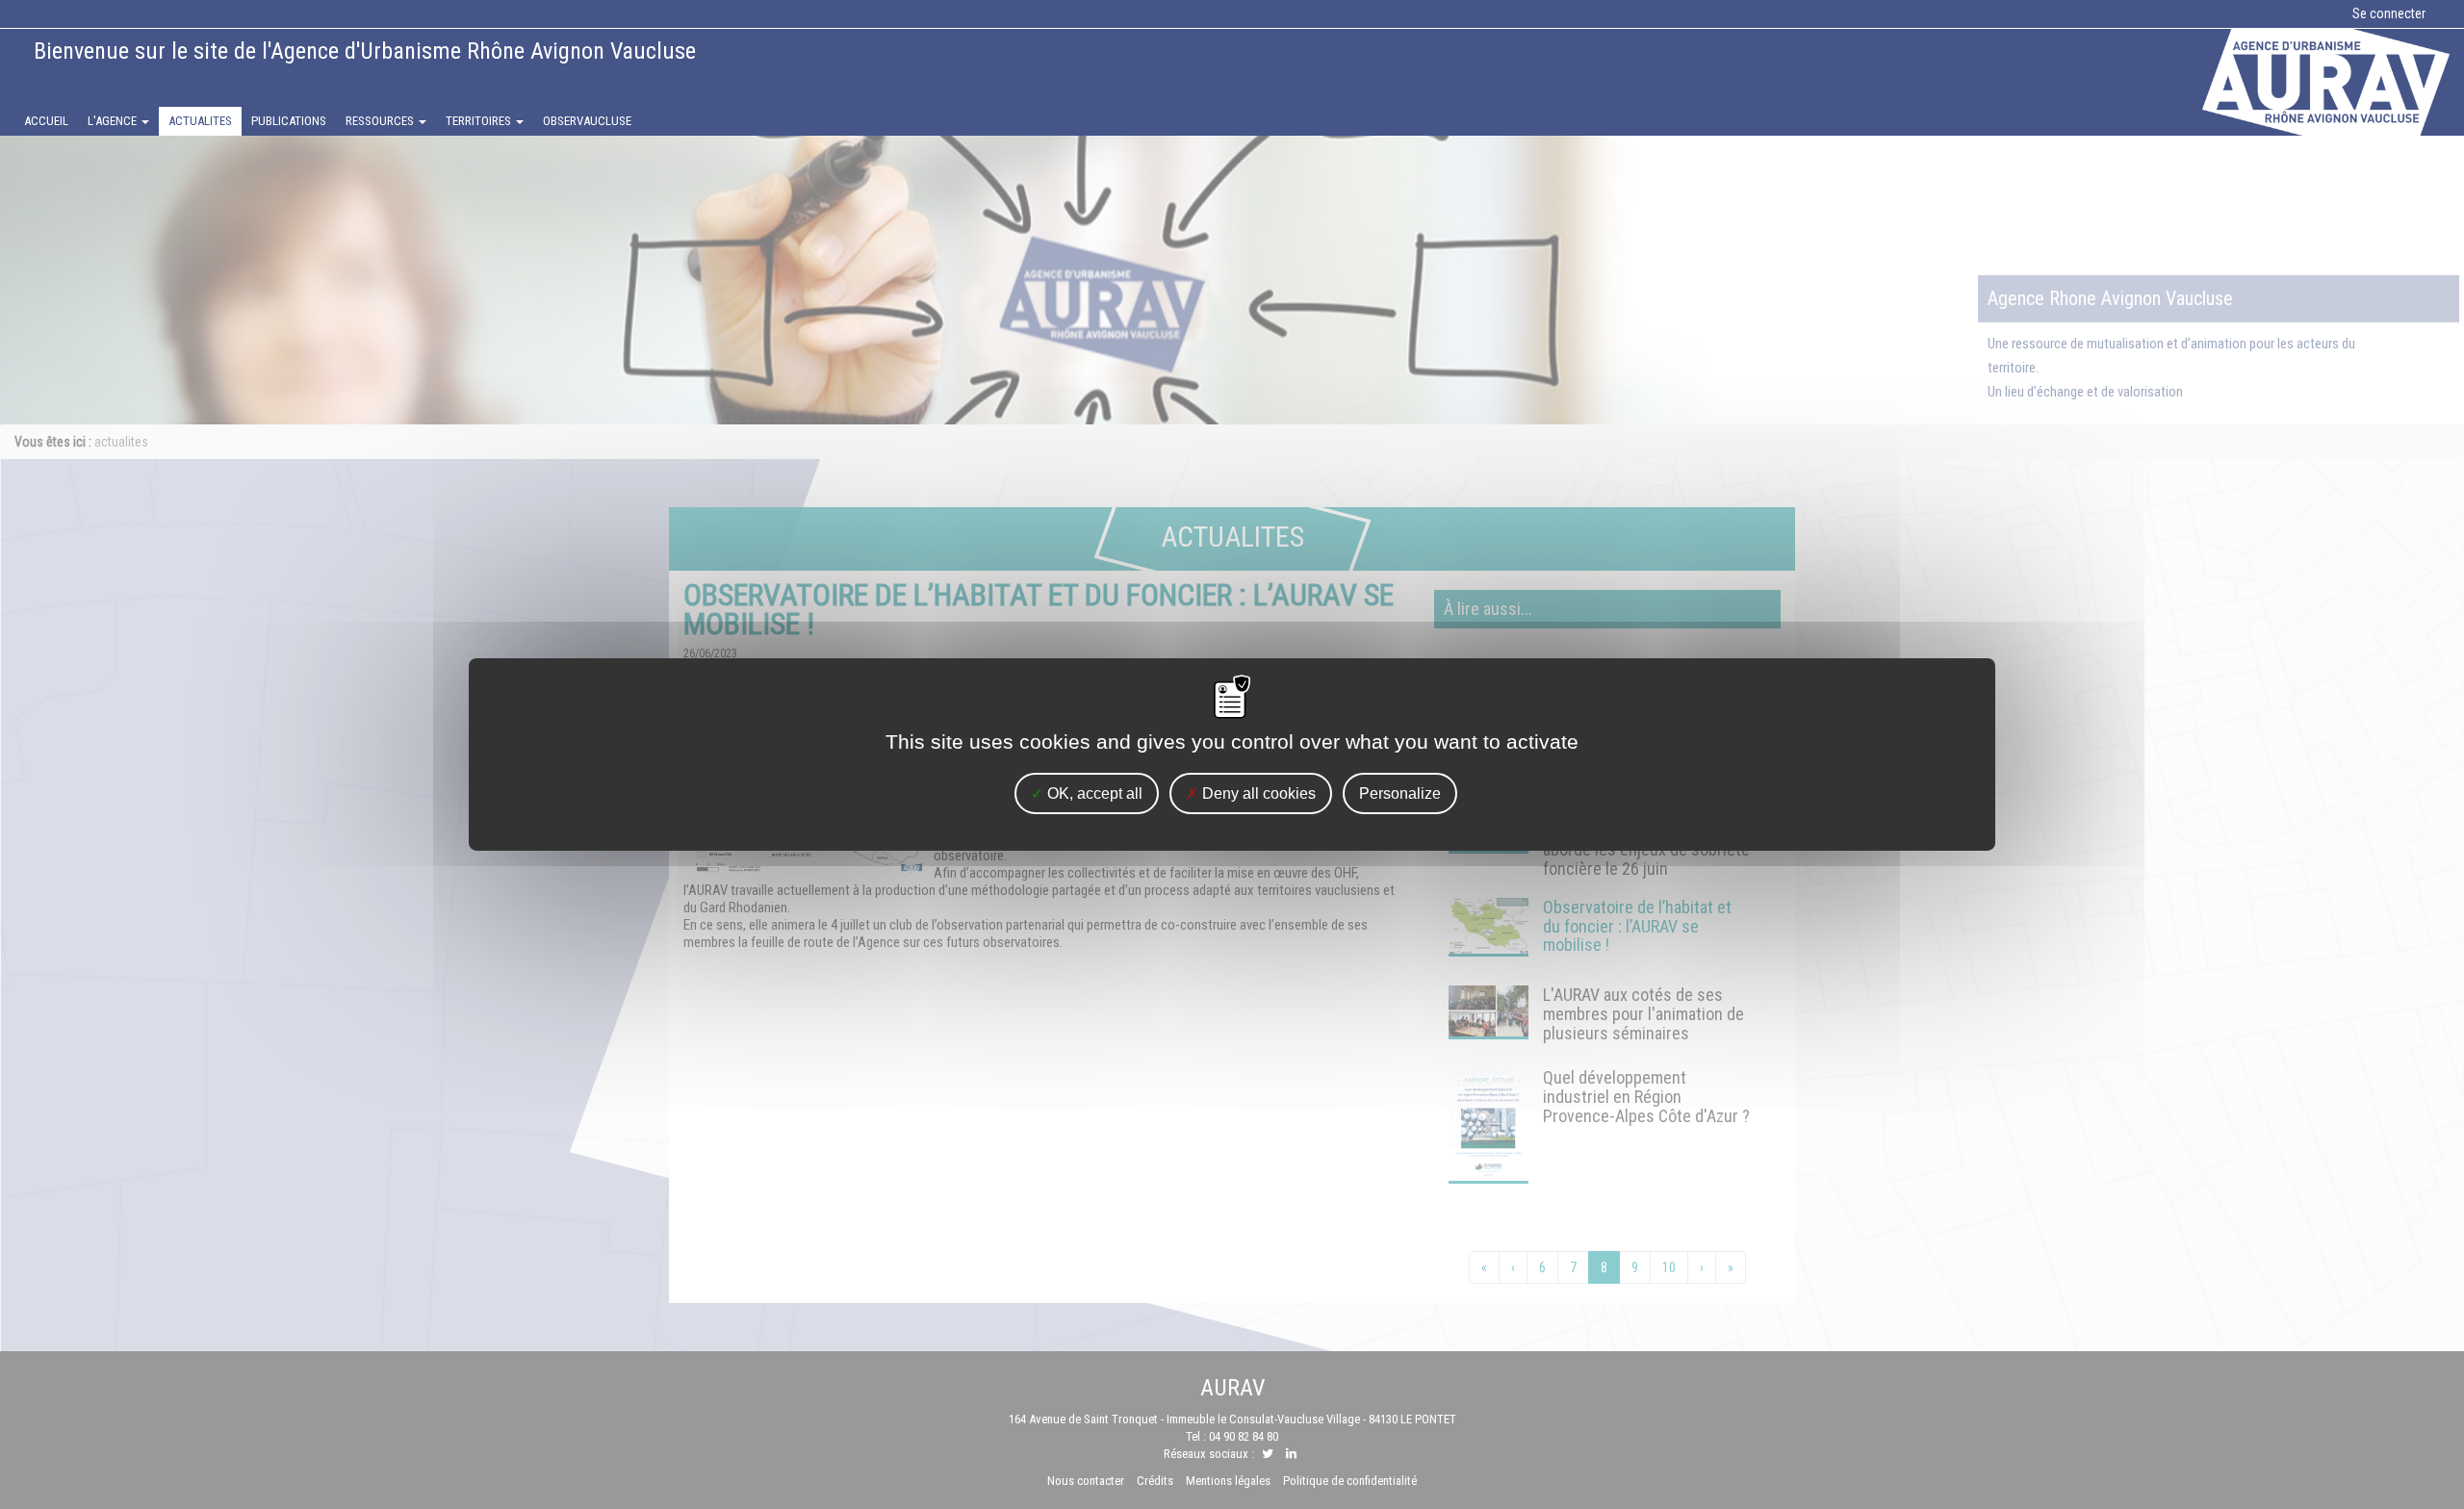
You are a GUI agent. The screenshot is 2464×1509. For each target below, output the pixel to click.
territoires (480, 121)
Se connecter (2389, 13)
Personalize (1400, 793)
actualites (200, 121)
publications (289, 121)
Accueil (46, 121)
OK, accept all (1093, 793)
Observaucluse (587, 121)
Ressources (381, 121)
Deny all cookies (1257, 793)
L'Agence (114, 121)
